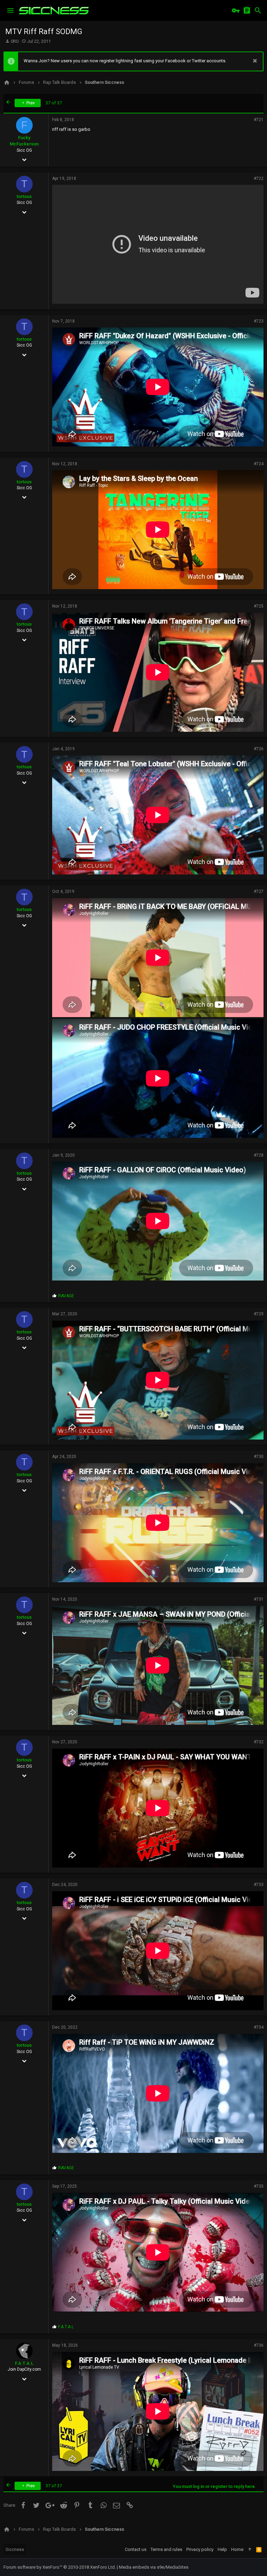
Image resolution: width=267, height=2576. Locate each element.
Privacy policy (200, 2549)
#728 (259, 1155)
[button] (10, 10)
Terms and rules (166, 2549)
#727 (259, 891)
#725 (259, 606)
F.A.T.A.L (24, 2363)
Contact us (136, 2549)
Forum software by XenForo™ (60, 2567)
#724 (259, 464)
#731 (259, 1599)
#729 (259, 1314)
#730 (259, 1457)
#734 (259, 2027)
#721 (259, 120)
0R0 (15, 41)
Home (237, 2549)
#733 (259, 1885)
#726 (259, 749)
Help (222, 2549)
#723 (259, 321)
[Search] (258, 10)
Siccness (15, 2549)
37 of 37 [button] (54, 103)
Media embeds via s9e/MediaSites (154, 2567)
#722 (259, 179)
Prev (30, 103)
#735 (259, 2186)
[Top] (250, 2550)
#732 (259, 1742)
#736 (259, 2345)
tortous (24, 196)
